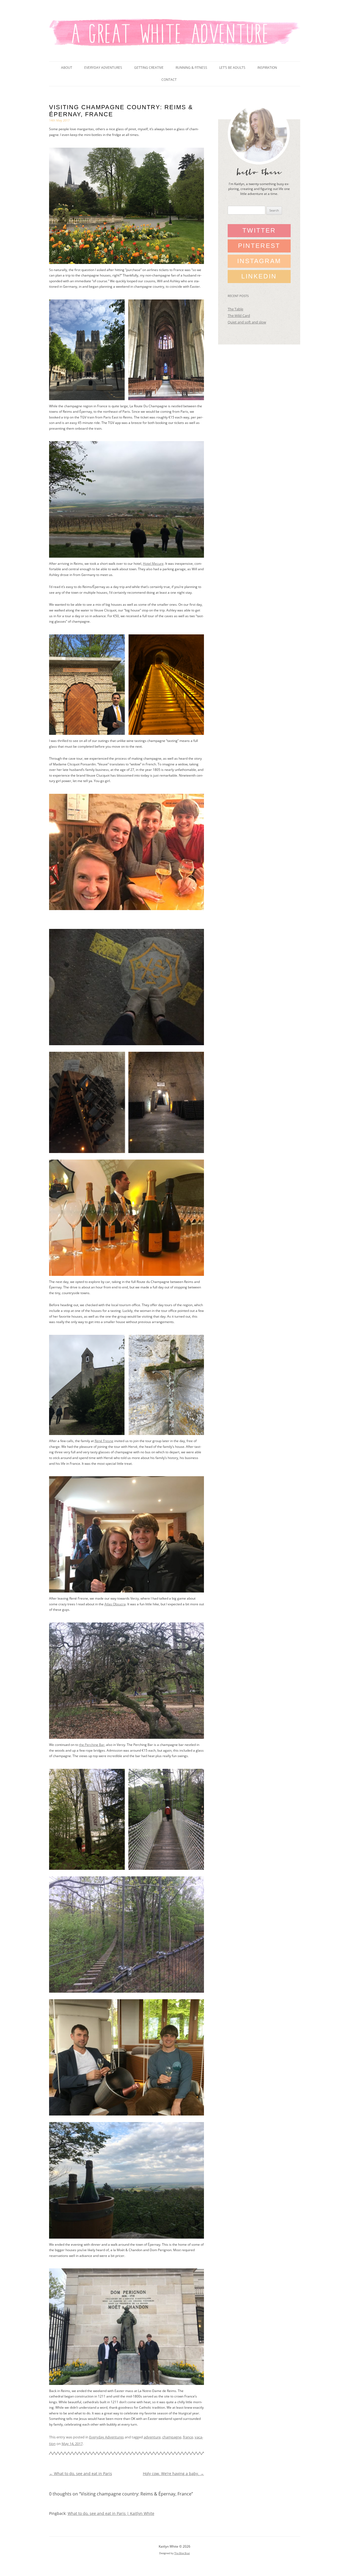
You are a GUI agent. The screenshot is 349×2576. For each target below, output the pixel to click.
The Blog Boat (182, 2553)
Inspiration (267, 68)
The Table (235, 309)
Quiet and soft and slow (247, 322)
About (67, 68)
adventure (152, 2437)
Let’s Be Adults (232, 68)
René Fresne (104, 1441)
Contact (169, 80)
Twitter (259, 230)
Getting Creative (149, 68)
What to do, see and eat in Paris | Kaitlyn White (111, 2513)
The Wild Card (239, 316)
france (188, 2437)
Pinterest (259, 246)
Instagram (259, 261)
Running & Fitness (191, 68)
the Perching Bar (92, 1745)
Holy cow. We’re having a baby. (173, 2474)
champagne (172, 2437)
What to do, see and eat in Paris (81, 2474)
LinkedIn (259, 276)
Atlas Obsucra (115, 1604)
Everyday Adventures (103, 68)
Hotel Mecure (153, 564)
